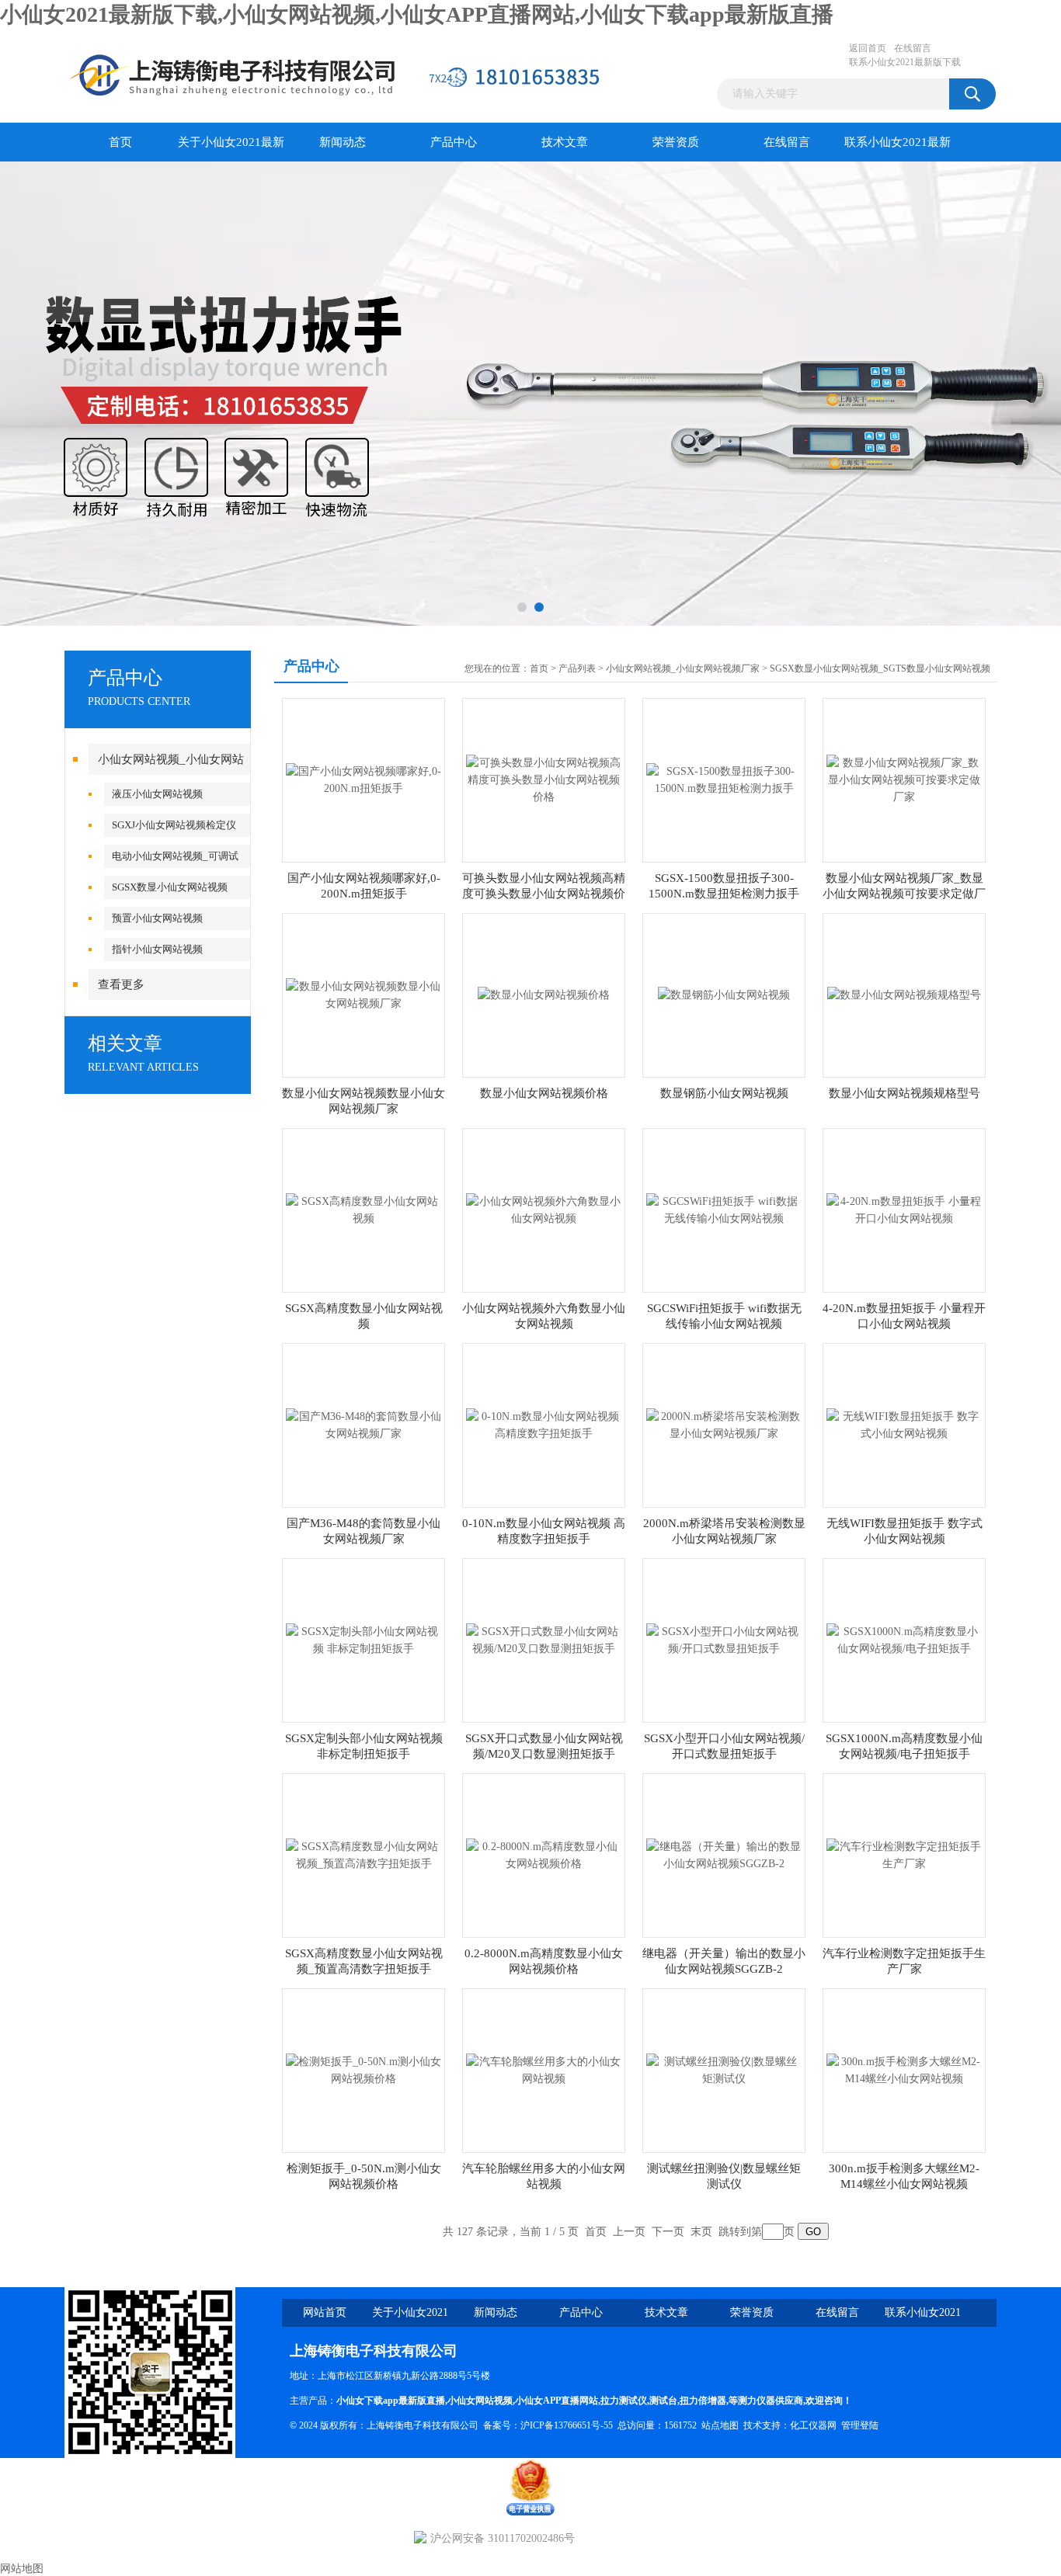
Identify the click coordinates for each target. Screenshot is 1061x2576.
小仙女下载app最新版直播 (391, 2401)
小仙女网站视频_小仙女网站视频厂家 (683, 668)
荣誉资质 (676, 142)
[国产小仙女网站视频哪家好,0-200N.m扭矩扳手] (364, 779)
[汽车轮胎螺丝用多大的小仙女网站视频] (544, 2069)
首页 (120, 142)
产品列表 (577, 668)
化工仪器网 (813, 2425)
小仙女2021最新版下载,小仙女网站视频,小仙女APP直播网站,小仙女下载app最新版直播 (417, 14)
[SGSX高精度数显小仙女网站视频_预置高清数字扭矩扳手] (364, 1854)
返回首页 (868, 48)
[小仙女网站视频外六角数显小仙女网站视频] (544, 1209)
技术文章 (565, 142)
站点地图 (720, 2425)
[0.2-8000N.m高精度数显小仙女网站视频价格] (544, 1854)
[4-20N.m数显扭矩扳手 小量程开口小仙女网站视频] (904, 1209)
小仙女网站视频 (480, 2401)
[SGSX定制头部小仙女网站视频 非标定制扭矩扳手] (364, 1639)
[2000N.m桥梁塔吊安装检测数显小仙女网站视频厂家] (724, 1424)
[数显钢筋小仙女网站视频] (724, 994)
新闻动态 (343, 142)
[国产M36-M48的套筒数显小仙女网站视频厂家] (364, 1424)
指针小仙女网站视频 (157, 949)
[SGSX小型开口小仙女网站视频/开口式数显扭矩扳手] (724, 1639)
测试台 (663, 2401)
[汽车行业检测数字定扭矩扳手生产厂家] (904, 1854)
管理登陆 (860, 2425)
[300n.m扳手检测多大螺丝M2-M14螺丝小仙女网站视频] (904, 2069)
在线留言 (913, 48)
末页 (701, 2232)
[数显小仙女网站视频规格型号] (904, 994)
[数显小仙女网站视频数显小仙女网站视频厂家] (364, 994)
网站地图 (22, 2569)
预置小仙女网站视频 (157, 918)
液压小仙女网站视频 (157, 794)
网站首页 (325, 2312)
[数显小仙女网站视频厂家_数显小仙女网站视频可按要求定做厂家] (904, 779)
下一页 (668, 2232)
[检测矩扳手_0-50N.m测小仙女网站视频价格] (364, 2069)
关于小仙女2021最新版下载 (231, 149)
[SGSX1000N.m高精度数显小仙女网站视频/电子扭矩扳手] (904, 1639)
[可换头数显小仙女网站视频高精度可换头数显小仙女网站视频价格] (544, 779)
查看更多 (121, 984)
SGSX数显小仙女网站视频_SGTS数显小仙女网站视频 (880, 668)
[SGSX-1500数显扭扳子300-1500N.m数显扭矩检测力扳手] (724, 779)
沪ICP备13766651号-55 (567, 2425)
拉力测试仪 (624, 2401)
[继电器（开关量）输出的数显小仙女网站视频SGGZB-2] (724, 1854)
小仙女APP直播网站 (557, 2401)
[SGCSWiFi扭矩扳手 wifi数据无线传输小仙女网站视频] (724, 1209)
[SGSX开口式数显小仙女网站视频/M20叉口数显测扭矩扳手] (544, 1639)
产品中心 (454, 142)
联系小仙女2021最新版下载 (905, 62)
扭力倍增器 (703, 2401)
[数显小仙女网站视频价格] (544, 994)
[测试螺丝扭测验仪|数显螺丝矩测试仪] (724, 2069)
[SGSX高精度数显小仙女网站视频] (364, 1209)
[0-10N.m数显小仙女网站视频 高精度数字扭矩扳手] (544, 1424)
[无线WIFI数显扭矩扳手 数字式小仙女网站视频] (904, 1424)
